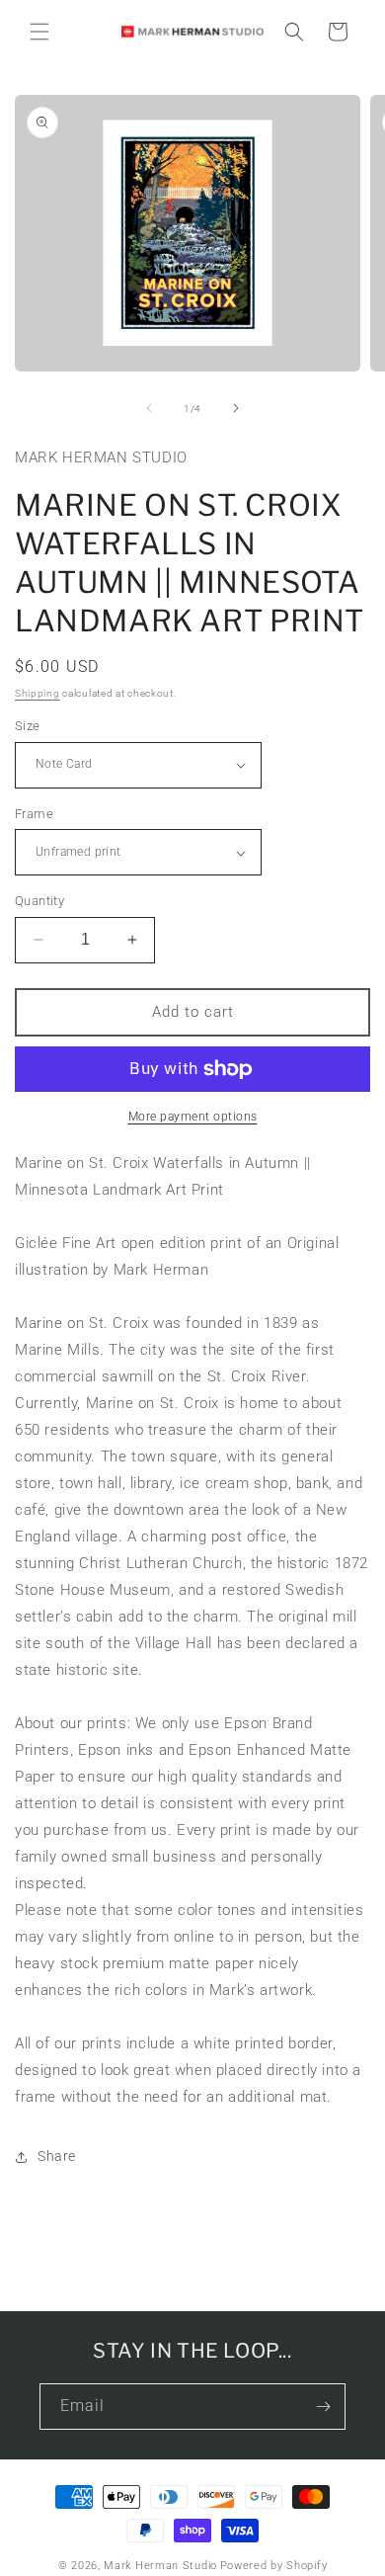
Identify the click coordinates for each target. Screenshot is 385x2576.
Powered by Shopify (274, 2566)
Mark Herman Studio (160, 2566)
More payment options (193, 1117)
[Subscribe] (323, 2407)
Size (28, 726)
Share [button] (57, 2156)
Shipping (38, 693)
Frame (34, 814)
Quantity (39, 901)
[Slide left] (149, 408)
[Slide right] (236, 408)
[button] (39, 32)
